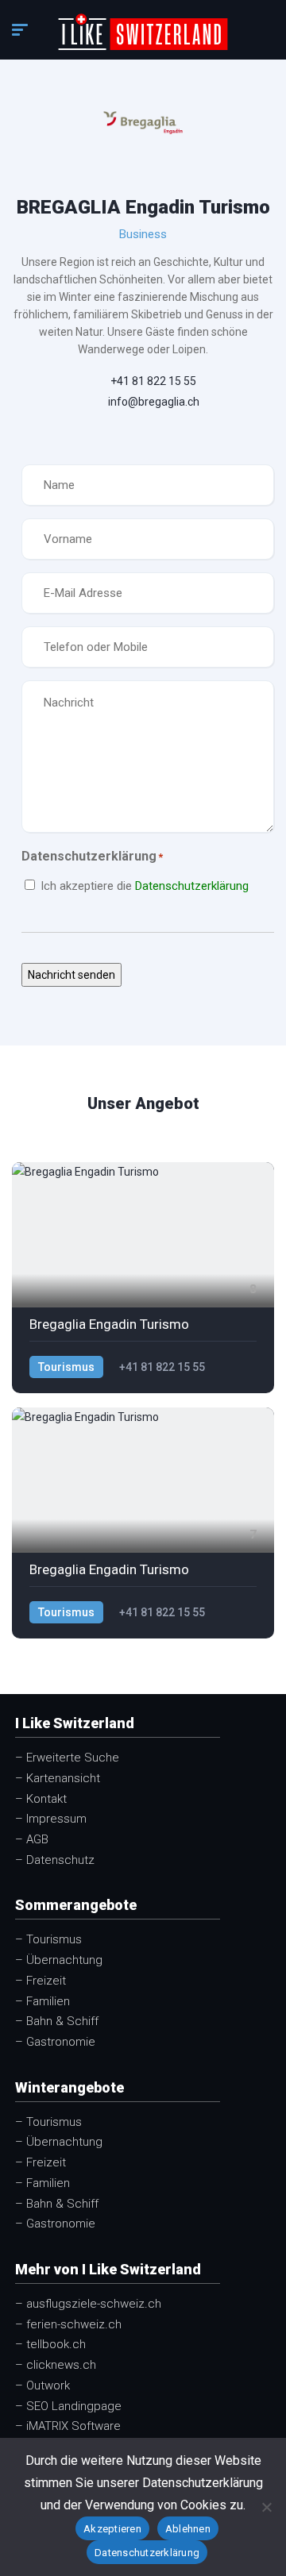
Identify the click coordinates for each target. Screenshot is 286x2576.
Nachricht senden (71, 975)
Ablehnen (188, 2529)
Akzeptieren (112, 2529)
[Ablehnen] (266, 2507)
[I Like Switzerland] (143, 32)
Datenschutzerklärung (192, 886)
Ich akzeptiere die (145, 886)
